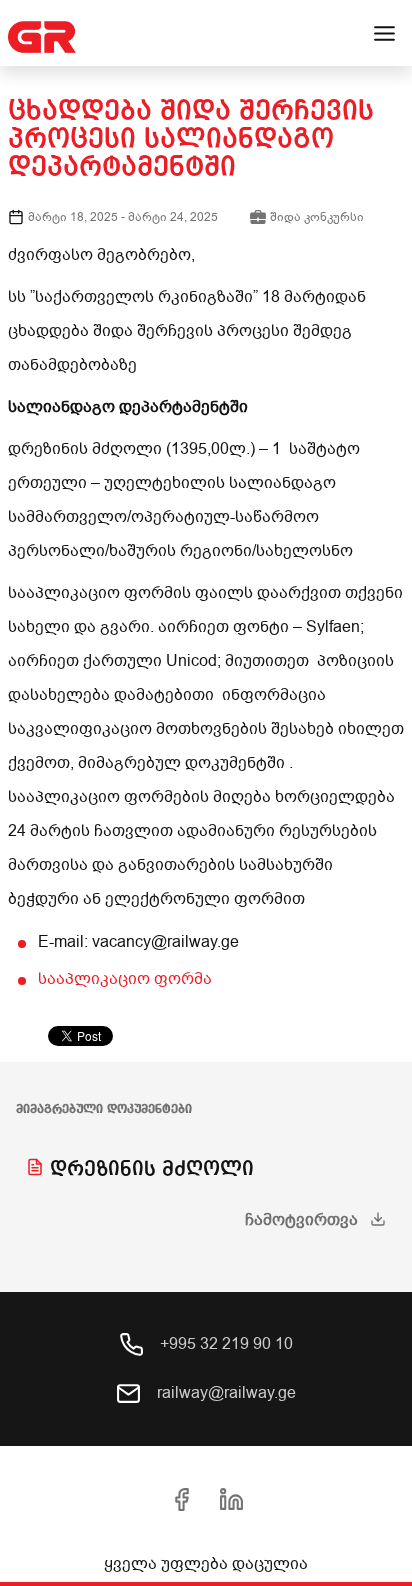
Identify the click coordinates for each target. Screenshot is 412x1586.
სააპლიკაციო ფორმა (125, 979)
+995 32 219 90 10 (224, 1344)
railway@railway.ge (224, 1393)
